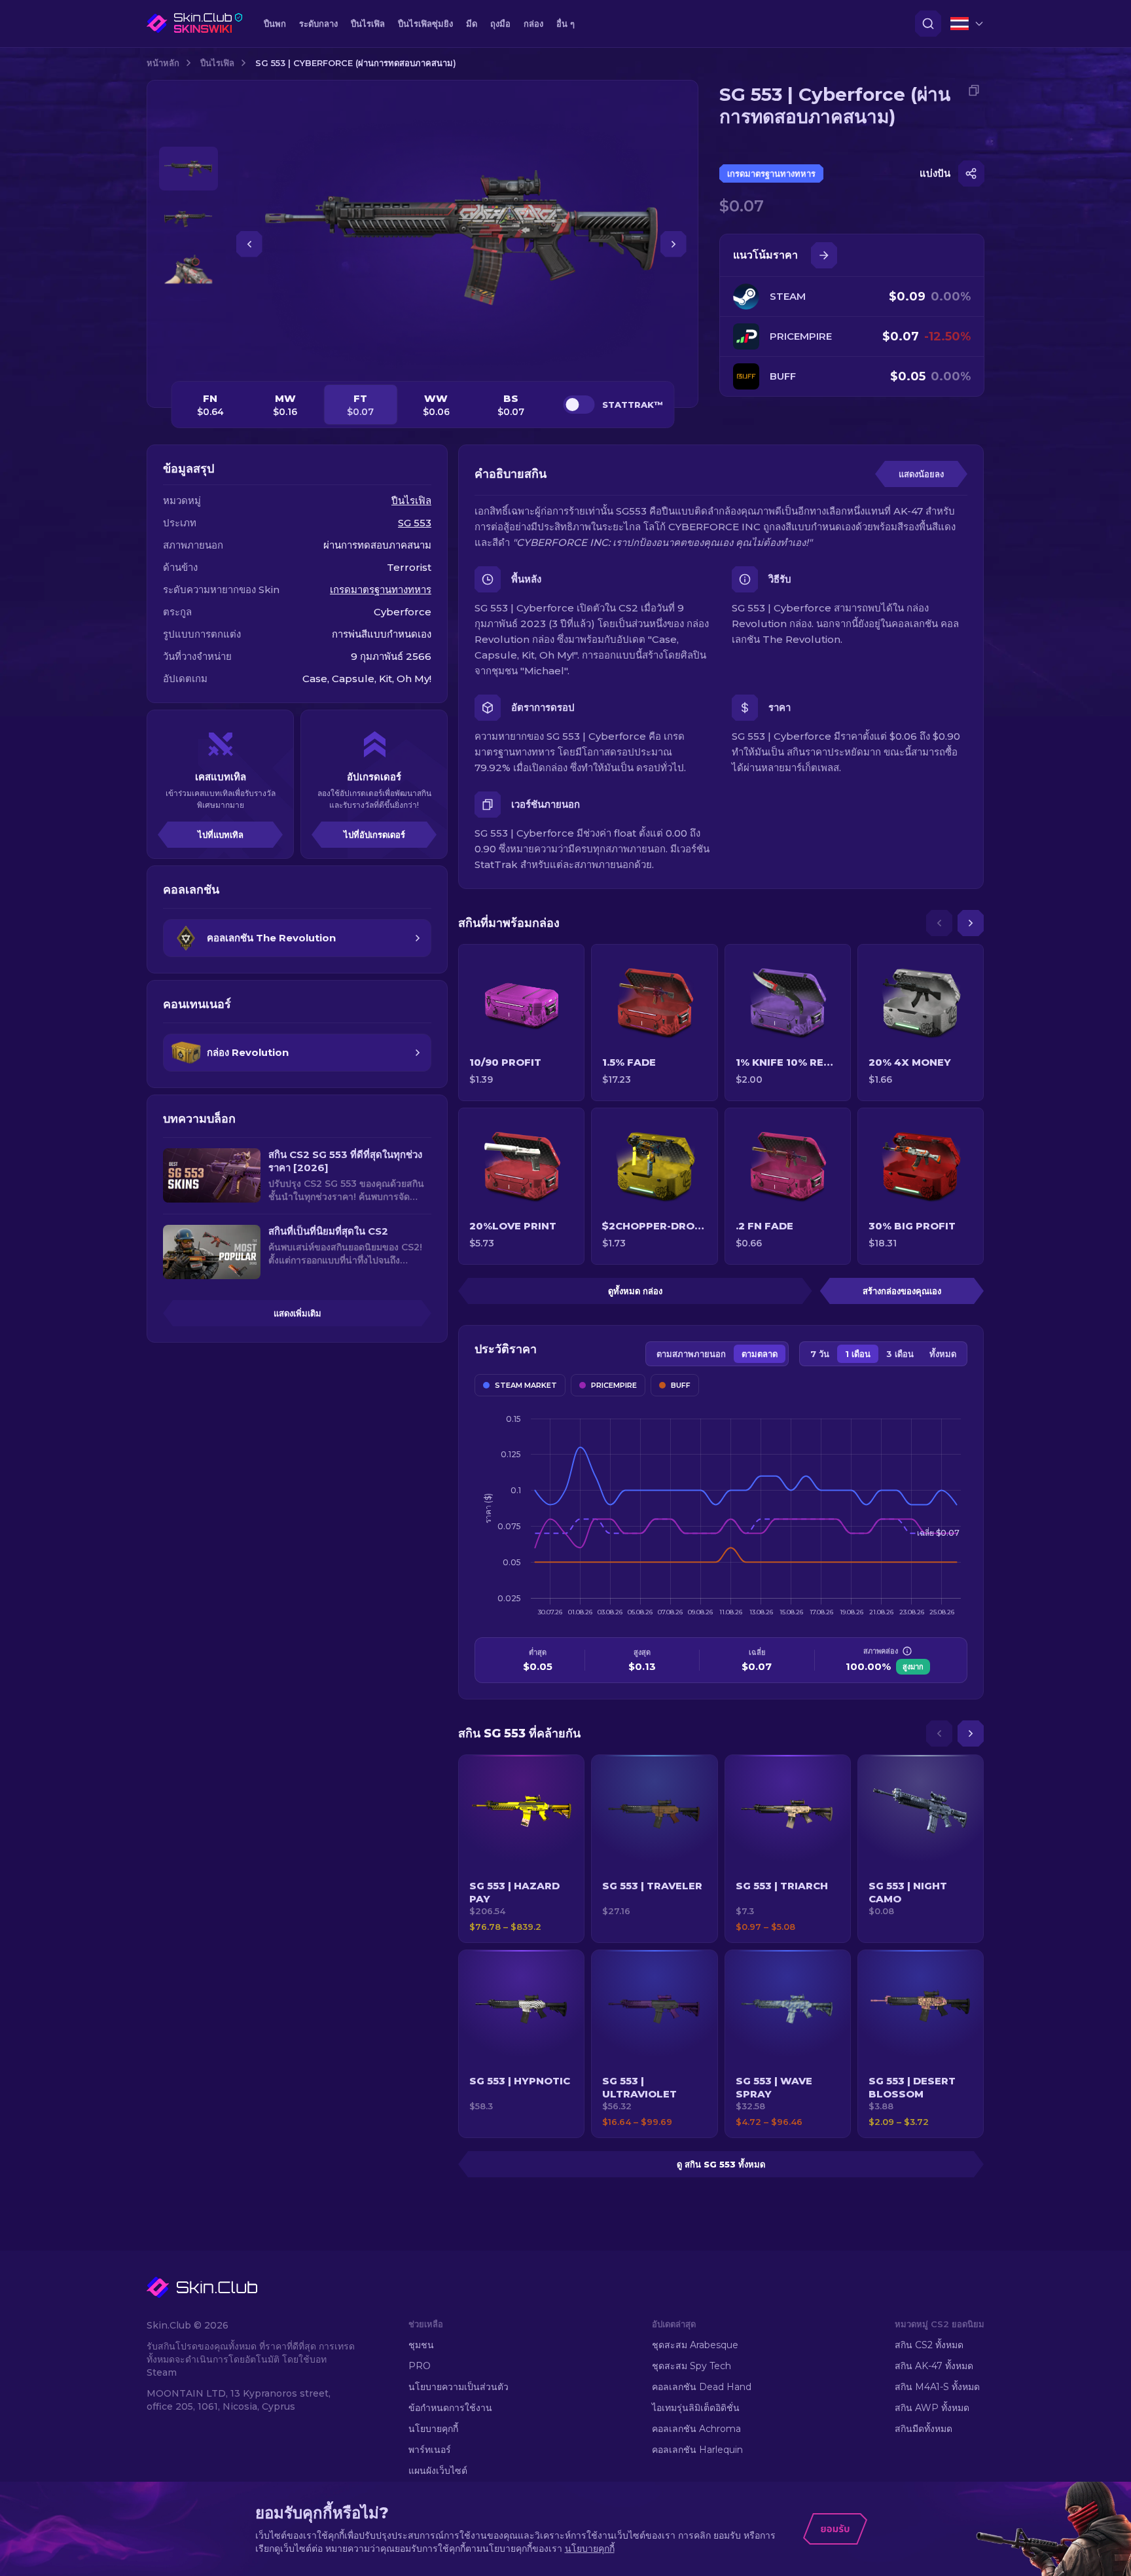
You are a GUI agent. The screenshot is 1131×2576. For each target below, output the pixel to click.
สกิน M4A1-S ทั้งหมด (937, 2387)
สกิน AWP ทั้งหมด (932, 2408)
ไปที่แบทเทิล (221, 835)
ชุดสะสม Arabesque (695, 2345)
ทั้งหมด (943, 1354)
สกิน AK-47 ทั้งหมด (934, 2366)
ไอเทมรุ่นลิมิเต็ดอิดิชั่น (696, 2408)
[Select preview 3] (188, 269)
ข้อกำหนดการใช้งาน (450, 2408)
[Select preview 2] (188, 219)
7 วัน (820, 1354)
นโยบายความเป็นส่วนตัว (458, 2387)
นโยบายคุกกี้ (433, 2429)
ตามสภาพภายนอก (691, 1354)
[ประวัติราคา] (824, 255)
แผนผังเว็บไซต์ (438, 2471)
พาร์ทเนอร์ (430, 2450)
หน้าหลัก (163, 63)
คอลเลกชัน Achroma (696, 2429)
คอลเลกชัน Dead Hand (702, 2387)
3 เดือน (900, 1354)
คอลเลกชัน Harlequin (697, 2450)
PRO (420, 2366)
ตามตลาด (760, 1354)
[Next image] (673, 244)
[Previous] (939, 923)
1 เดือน (858, 1354)
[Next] (971, 923)
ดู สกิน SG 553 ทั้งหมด (721, 2164)
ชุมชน (421, 2345)
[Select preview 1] (188, 169)
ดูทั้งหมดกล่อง (635, 1291)
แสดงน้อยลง (921, 474)
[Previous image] (249, 244)
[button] (521, 1849)
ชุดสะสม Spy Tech (691, 2366)
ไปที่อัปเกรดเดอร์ (374, 835)
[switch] (579, 405)
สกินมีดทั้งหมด (924, 2429)
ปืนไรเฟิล (217, 63)
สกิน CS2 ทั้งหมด (929, 2345)
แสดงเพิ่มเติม (297, 1313)
